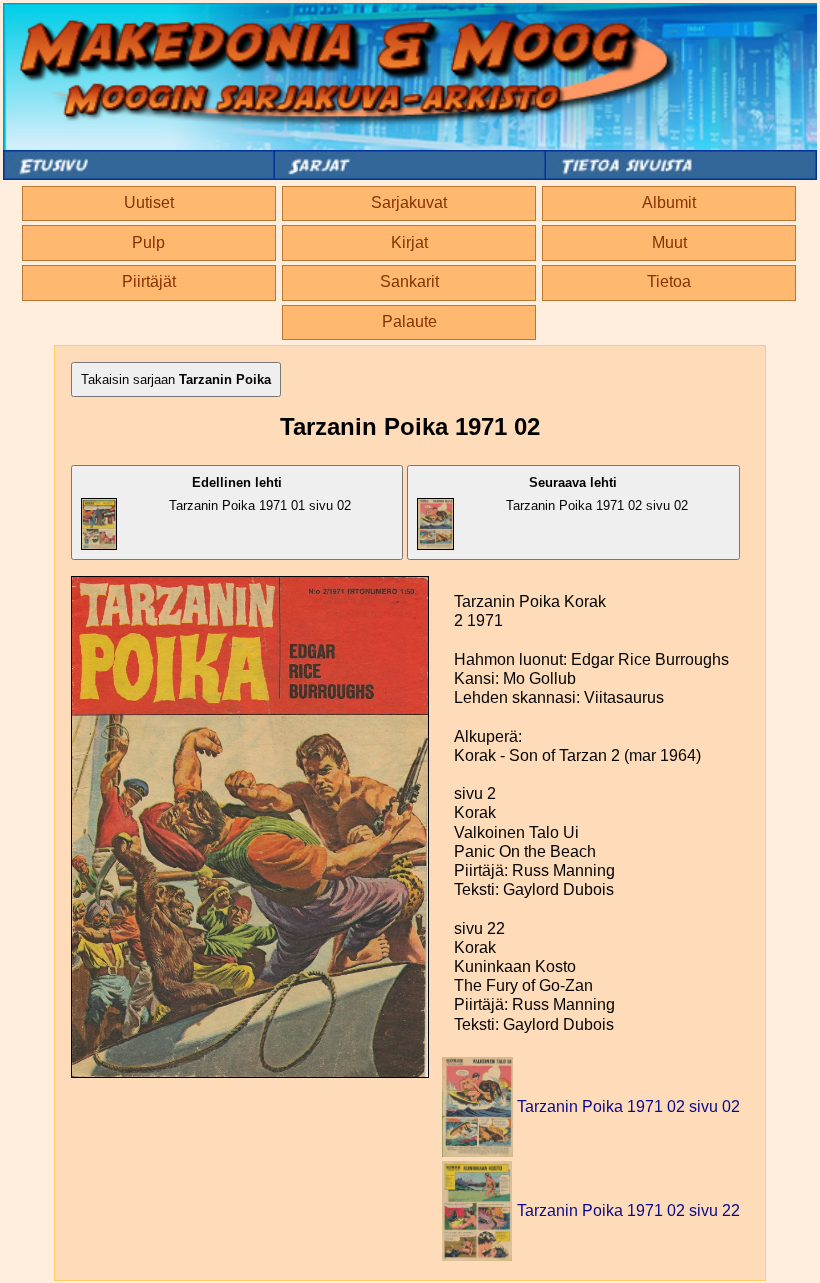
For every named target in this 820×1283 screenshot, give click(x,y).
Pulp (148, 242)
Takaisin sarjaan (176, 379)
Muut (669, 242)
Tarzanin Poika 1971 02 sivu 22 (628, 1210)
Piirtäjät (149, 281)
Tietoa (669, 281)
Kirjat (409, 242)
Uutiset (149, 202)
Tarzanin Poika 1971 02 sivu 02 (597, 494)
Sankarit (409, 281)
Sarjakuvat (409, 202)
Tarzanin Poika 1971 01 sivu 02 (260, 494)
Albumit (669, 202)
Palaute (409, 321)
